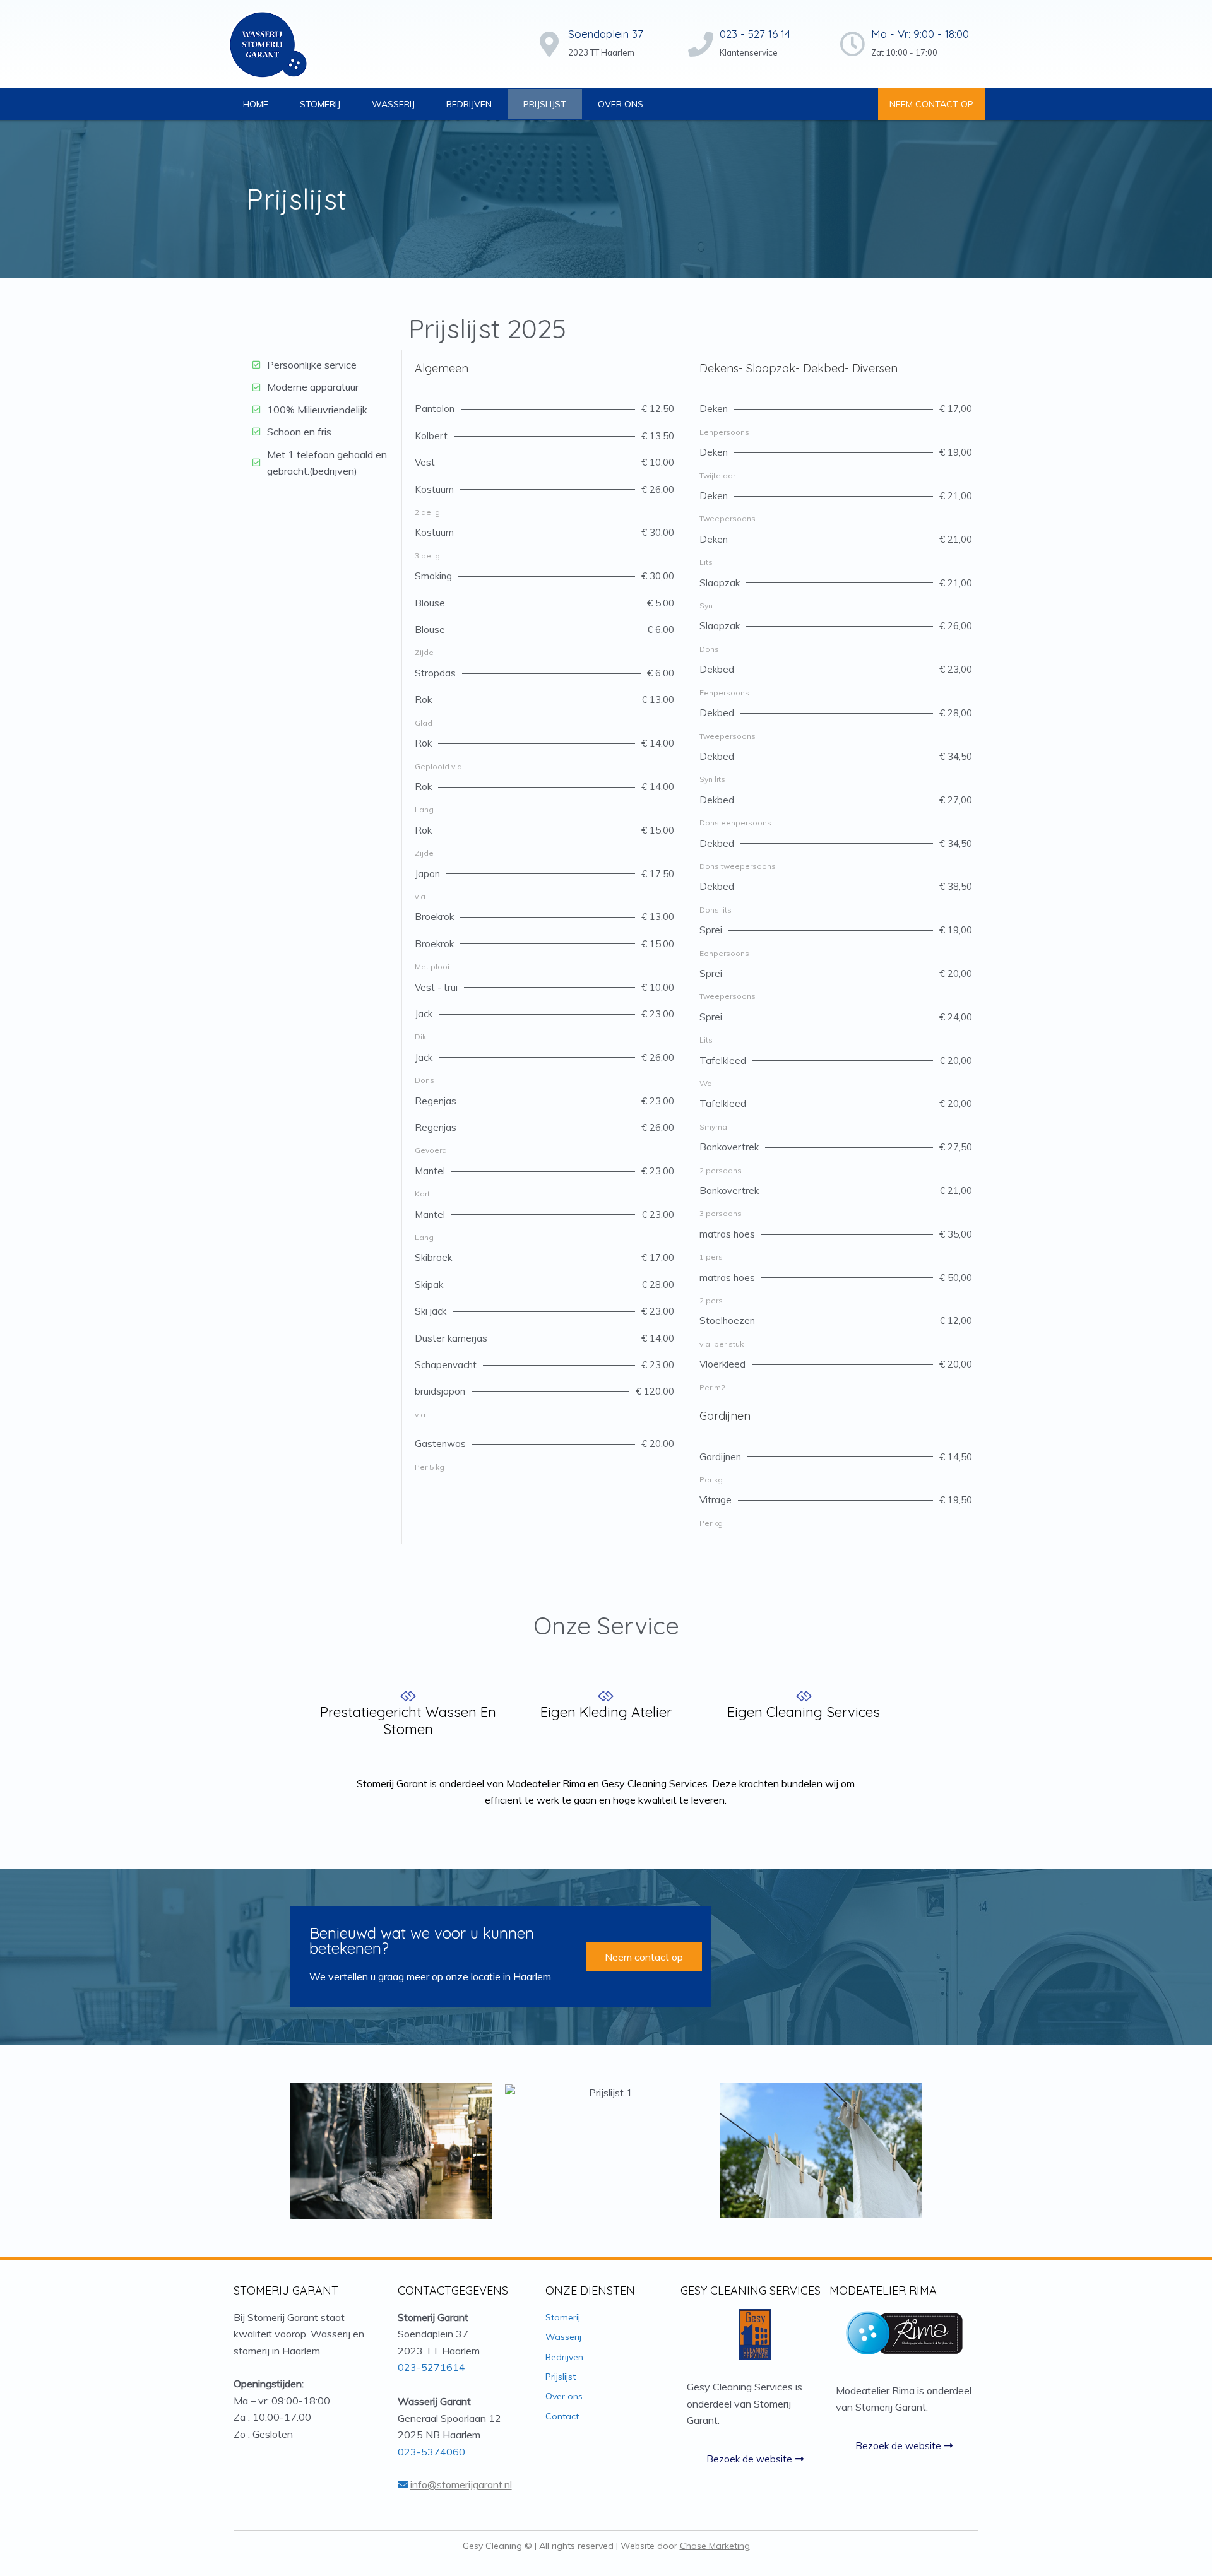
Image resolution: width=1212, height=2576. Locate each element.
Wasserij (393, 104)
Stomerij (320, 104)
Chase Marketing (715, 2546)
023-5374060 (431, 2452)
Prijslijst (545, 104)
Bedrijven (469, 104)
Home (256, 104)
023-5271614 (431, 2367)
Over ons (621, 104)
